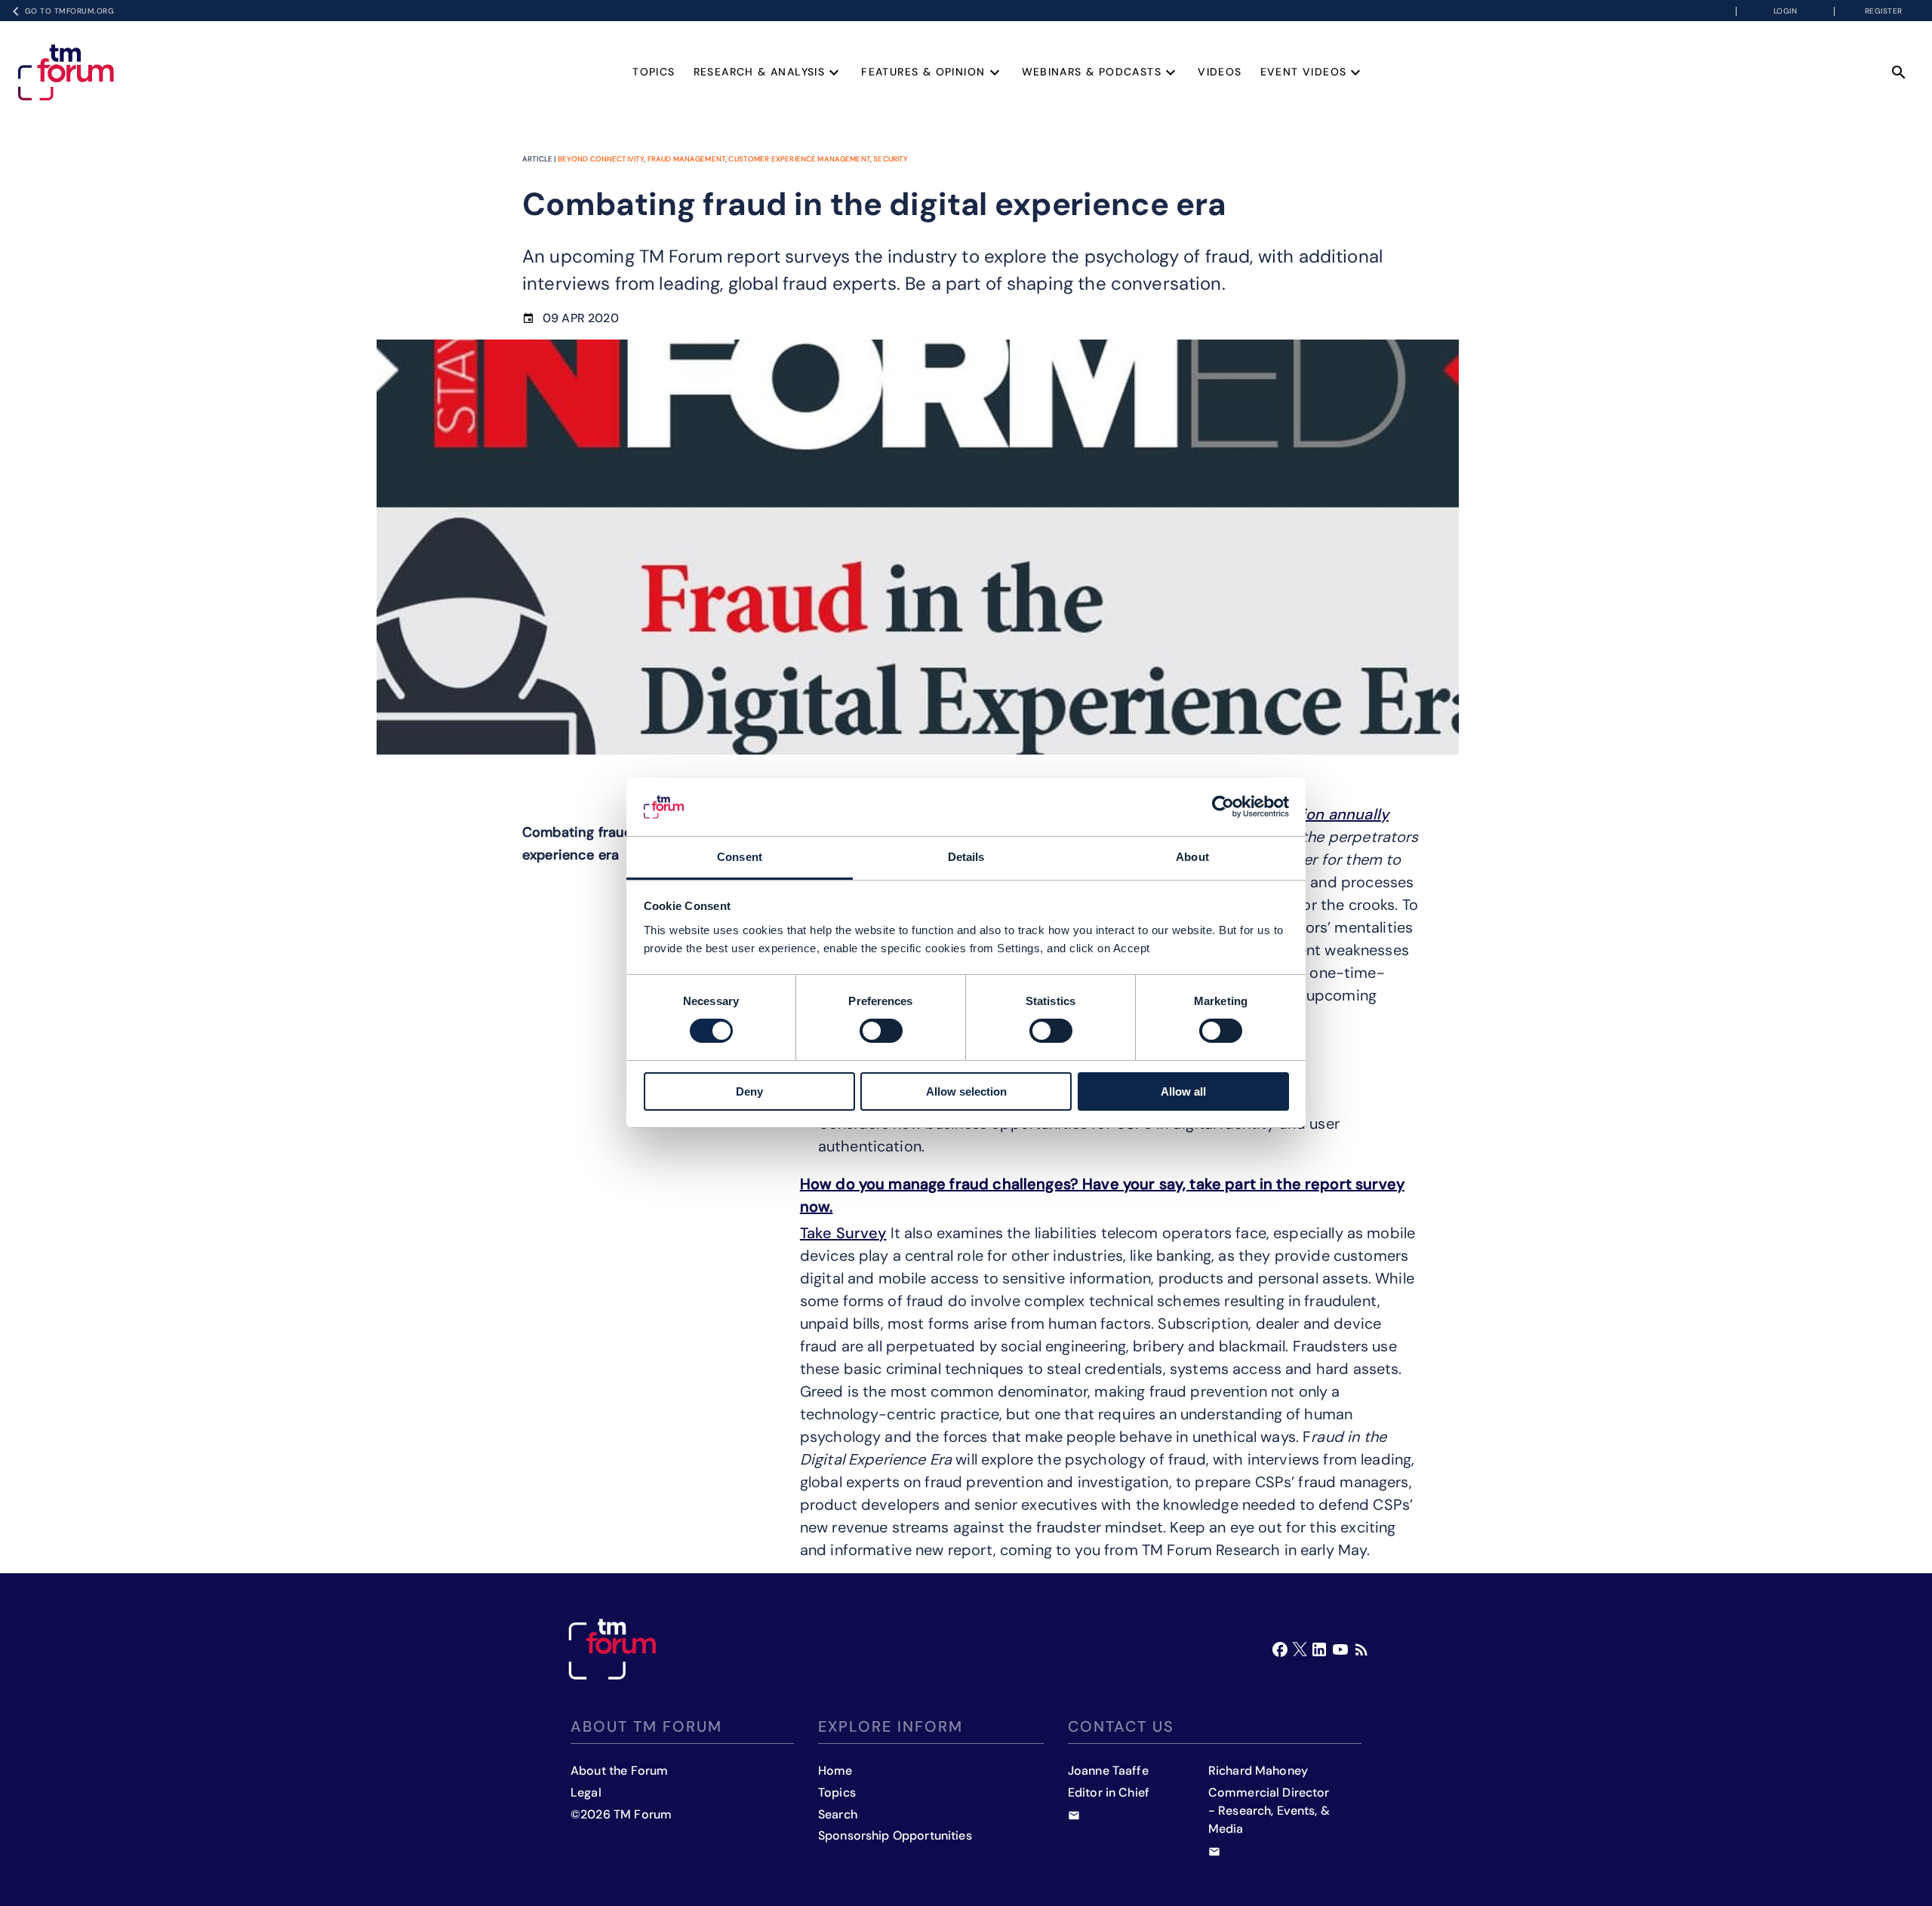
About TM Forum (646, 1726)
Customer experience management (799, 159)
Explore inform (891, 1726)
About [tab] (1192, 857)
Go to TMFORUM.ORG (70, 11)
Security (891, 159)
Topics (654, 72)
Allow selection (966, 1091)
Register (1884, 11)
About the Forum (619, 1771)
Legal (586, 1792)
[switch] (881, 1031)
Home (835, 1771)
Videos (1220, 72)
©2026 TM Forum (621, 1814)
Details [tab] (966, 857)
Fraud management (686, 159)
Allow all (1183, 1091)
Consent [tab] (740, 857)
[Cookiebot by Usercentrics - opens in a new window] (1223, 807)
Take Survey (843, 1233)
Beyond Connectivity (601, 159)
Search (838, 1814)
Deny (749, 1091)
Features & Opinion (923, 72)
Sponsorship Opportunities (895, 1835)
